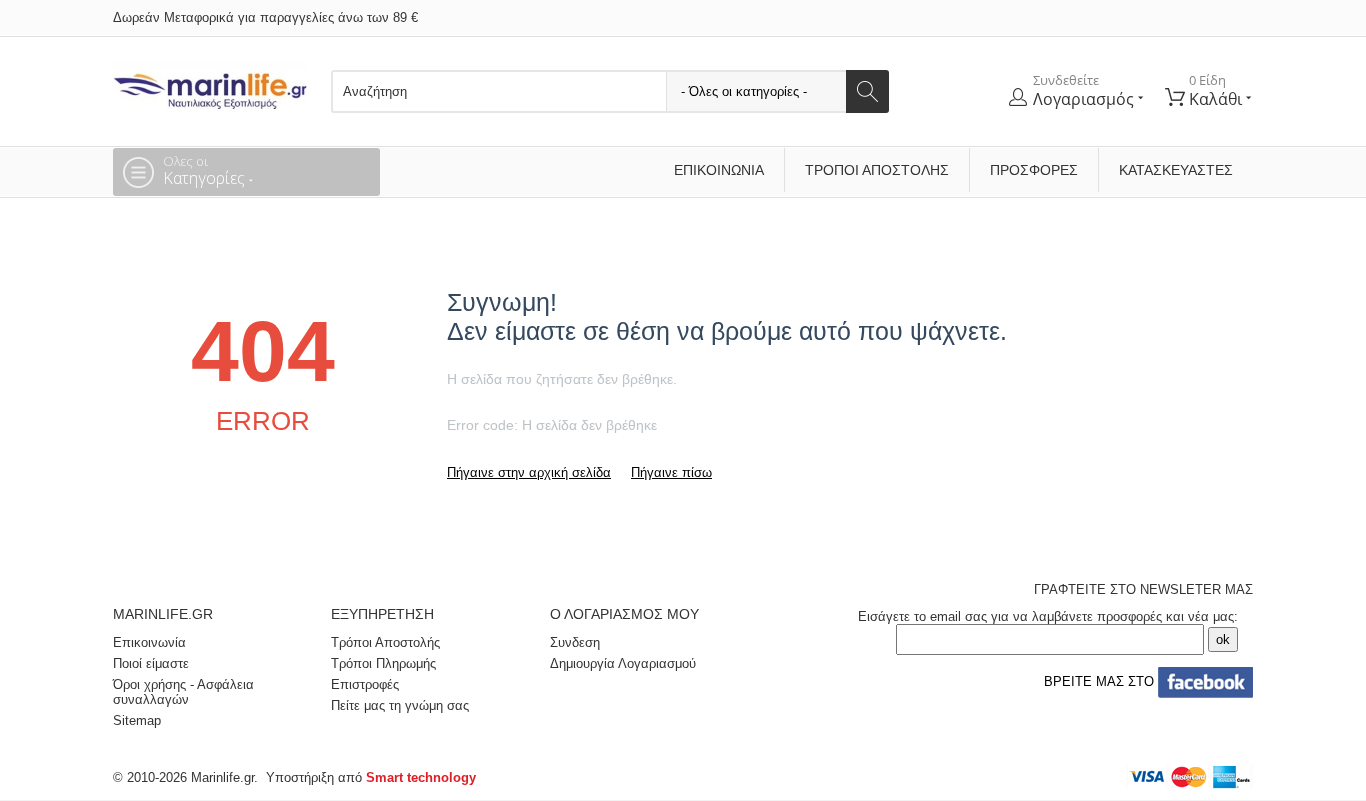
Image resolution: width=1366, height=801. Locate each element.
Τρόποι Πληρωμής (383, 663)
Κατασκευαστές (1176, 170)
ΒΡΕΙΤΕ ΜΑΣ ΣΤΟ (1097, 681)
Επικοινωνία (719, 170)
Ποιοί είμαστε (151, 663)
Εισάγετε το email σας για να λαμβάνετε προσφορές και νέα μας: (1048, 616)
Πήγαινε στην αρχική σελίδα (529, 472)
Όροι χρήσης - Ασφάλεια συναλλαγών (183, 692)
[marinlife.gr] (210, 85)
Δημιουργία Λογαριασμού (623, 663)
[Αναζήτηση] (867, 91)
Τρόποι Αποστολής (877, 170)
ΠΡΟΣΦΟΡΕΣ (1034, 170)
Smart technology (421, 777)
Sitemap (137, 720)
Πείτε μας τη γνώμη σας (400, 705)
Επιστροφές (365, 684)
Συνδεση (575, 642)
